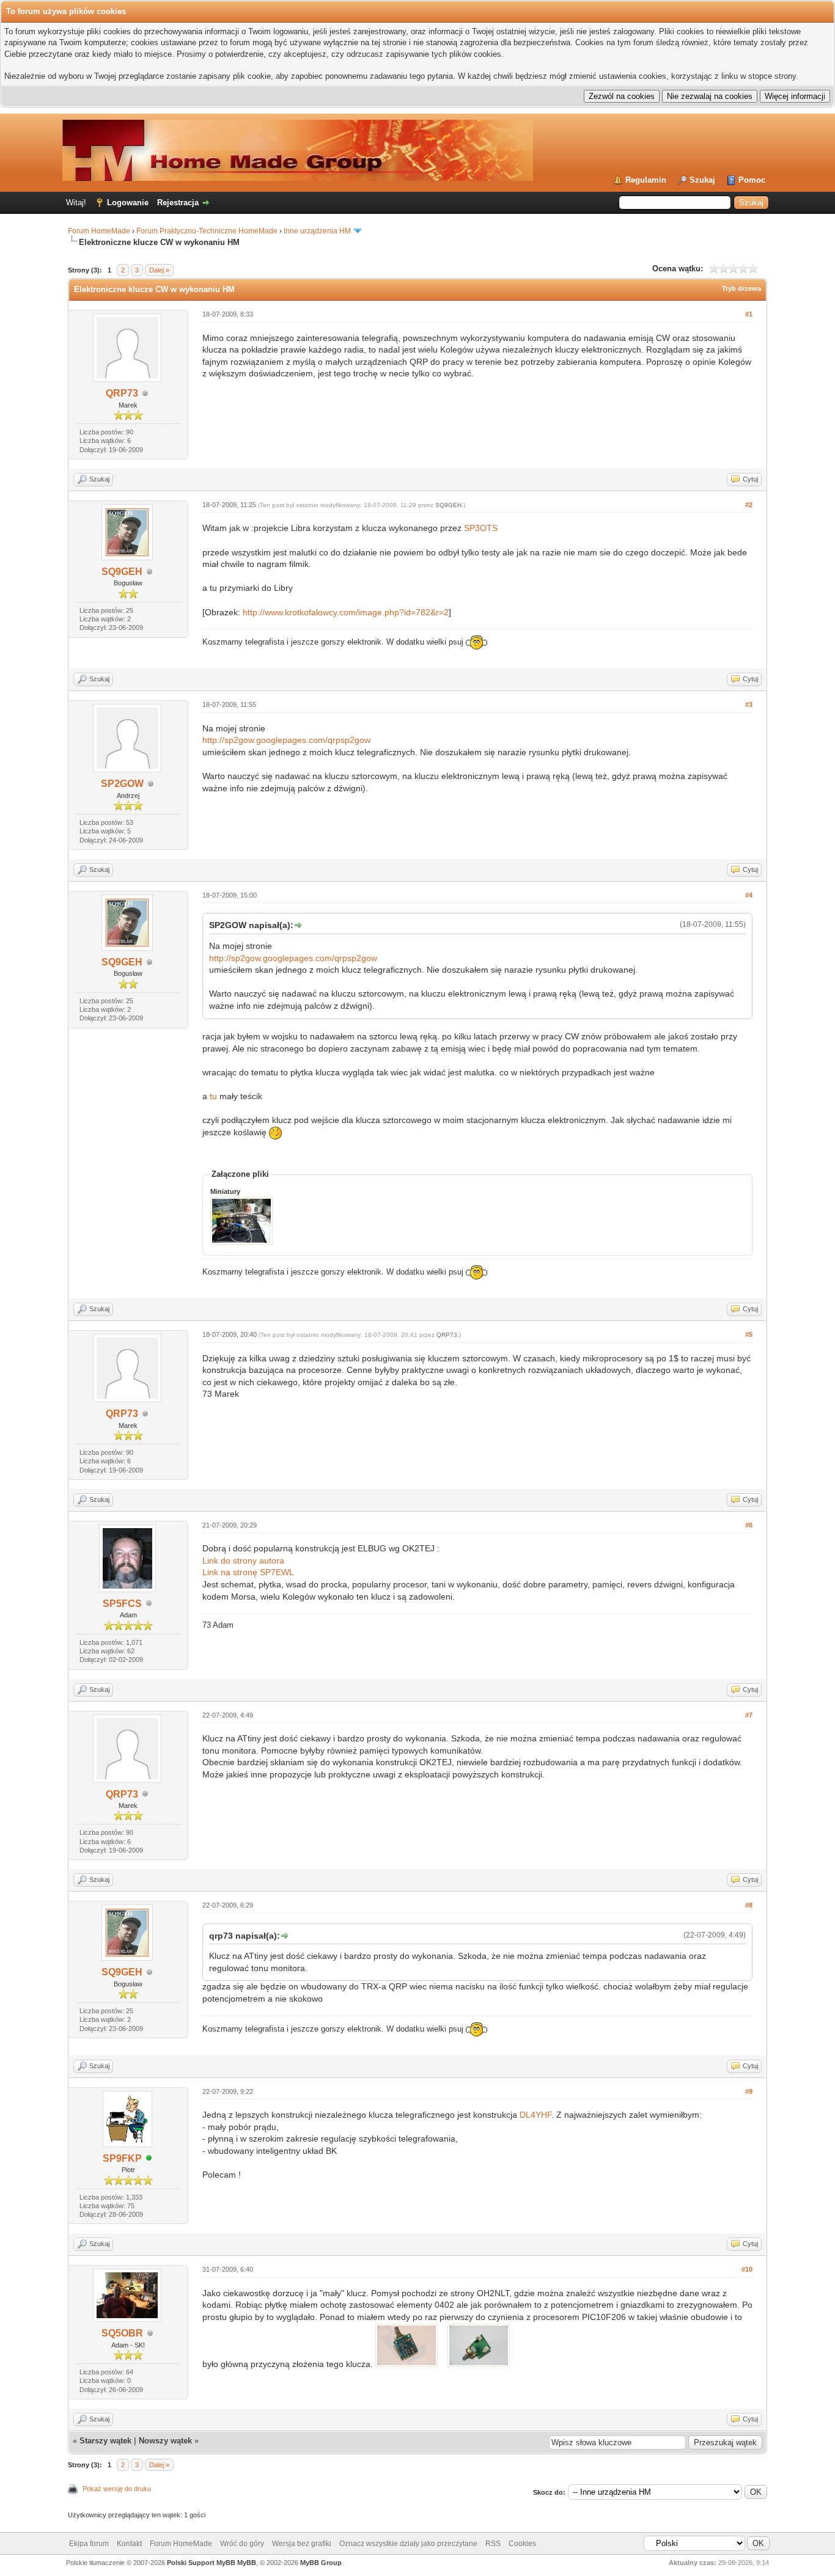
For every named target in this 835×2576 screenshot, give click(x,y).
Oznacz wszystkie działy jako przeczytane (408, 2544)
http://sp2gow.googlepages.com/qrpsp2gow (286, 740)
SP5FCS (122, 1604)
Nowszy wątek (165, 2441)
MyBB (247, 2563)
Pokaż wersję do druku (117, 2489)
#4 (749, 895)
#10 (747, 2269)
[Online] (149, 2159)
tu (213, 1096)
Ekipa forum (89, 2544)
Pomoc (752, 180)
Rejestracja (178, 203)
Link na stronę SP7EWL (248, 1572)
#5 (749, 1334)
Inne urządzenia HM (317, 231)
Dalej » (159, 270)
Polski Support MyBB (201, 2563)
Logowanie (128, 203)
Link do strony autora (243, 1561)
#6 (749, 1525)
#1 (749, 314)
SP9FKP (122, 2158)
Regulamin (646, 180)
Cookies (522, 2544)
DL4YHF (535, 2115)
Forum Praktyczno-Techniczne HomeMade (207, 231)
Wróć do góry (242, 2544)
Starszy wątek (105, 2441)
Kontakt (129, 2544)
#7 (749, 1715)
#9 (749, 2091)
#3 (749, 704)
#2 (749, 505)
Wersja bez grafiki (302, 2544)
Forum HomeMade (99, 231)
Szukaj (702, 180)
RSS (493, 2544)
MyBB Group (321, 2563)
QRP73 (122, 393)
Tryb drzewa (741, 288)
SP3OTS (481, 528)
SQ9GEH (122, 572)
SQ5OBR (122, 2333)
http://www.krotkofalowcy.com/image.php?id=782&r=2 (346, 612)
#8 (749, 1905)
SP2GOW (122, 784)
